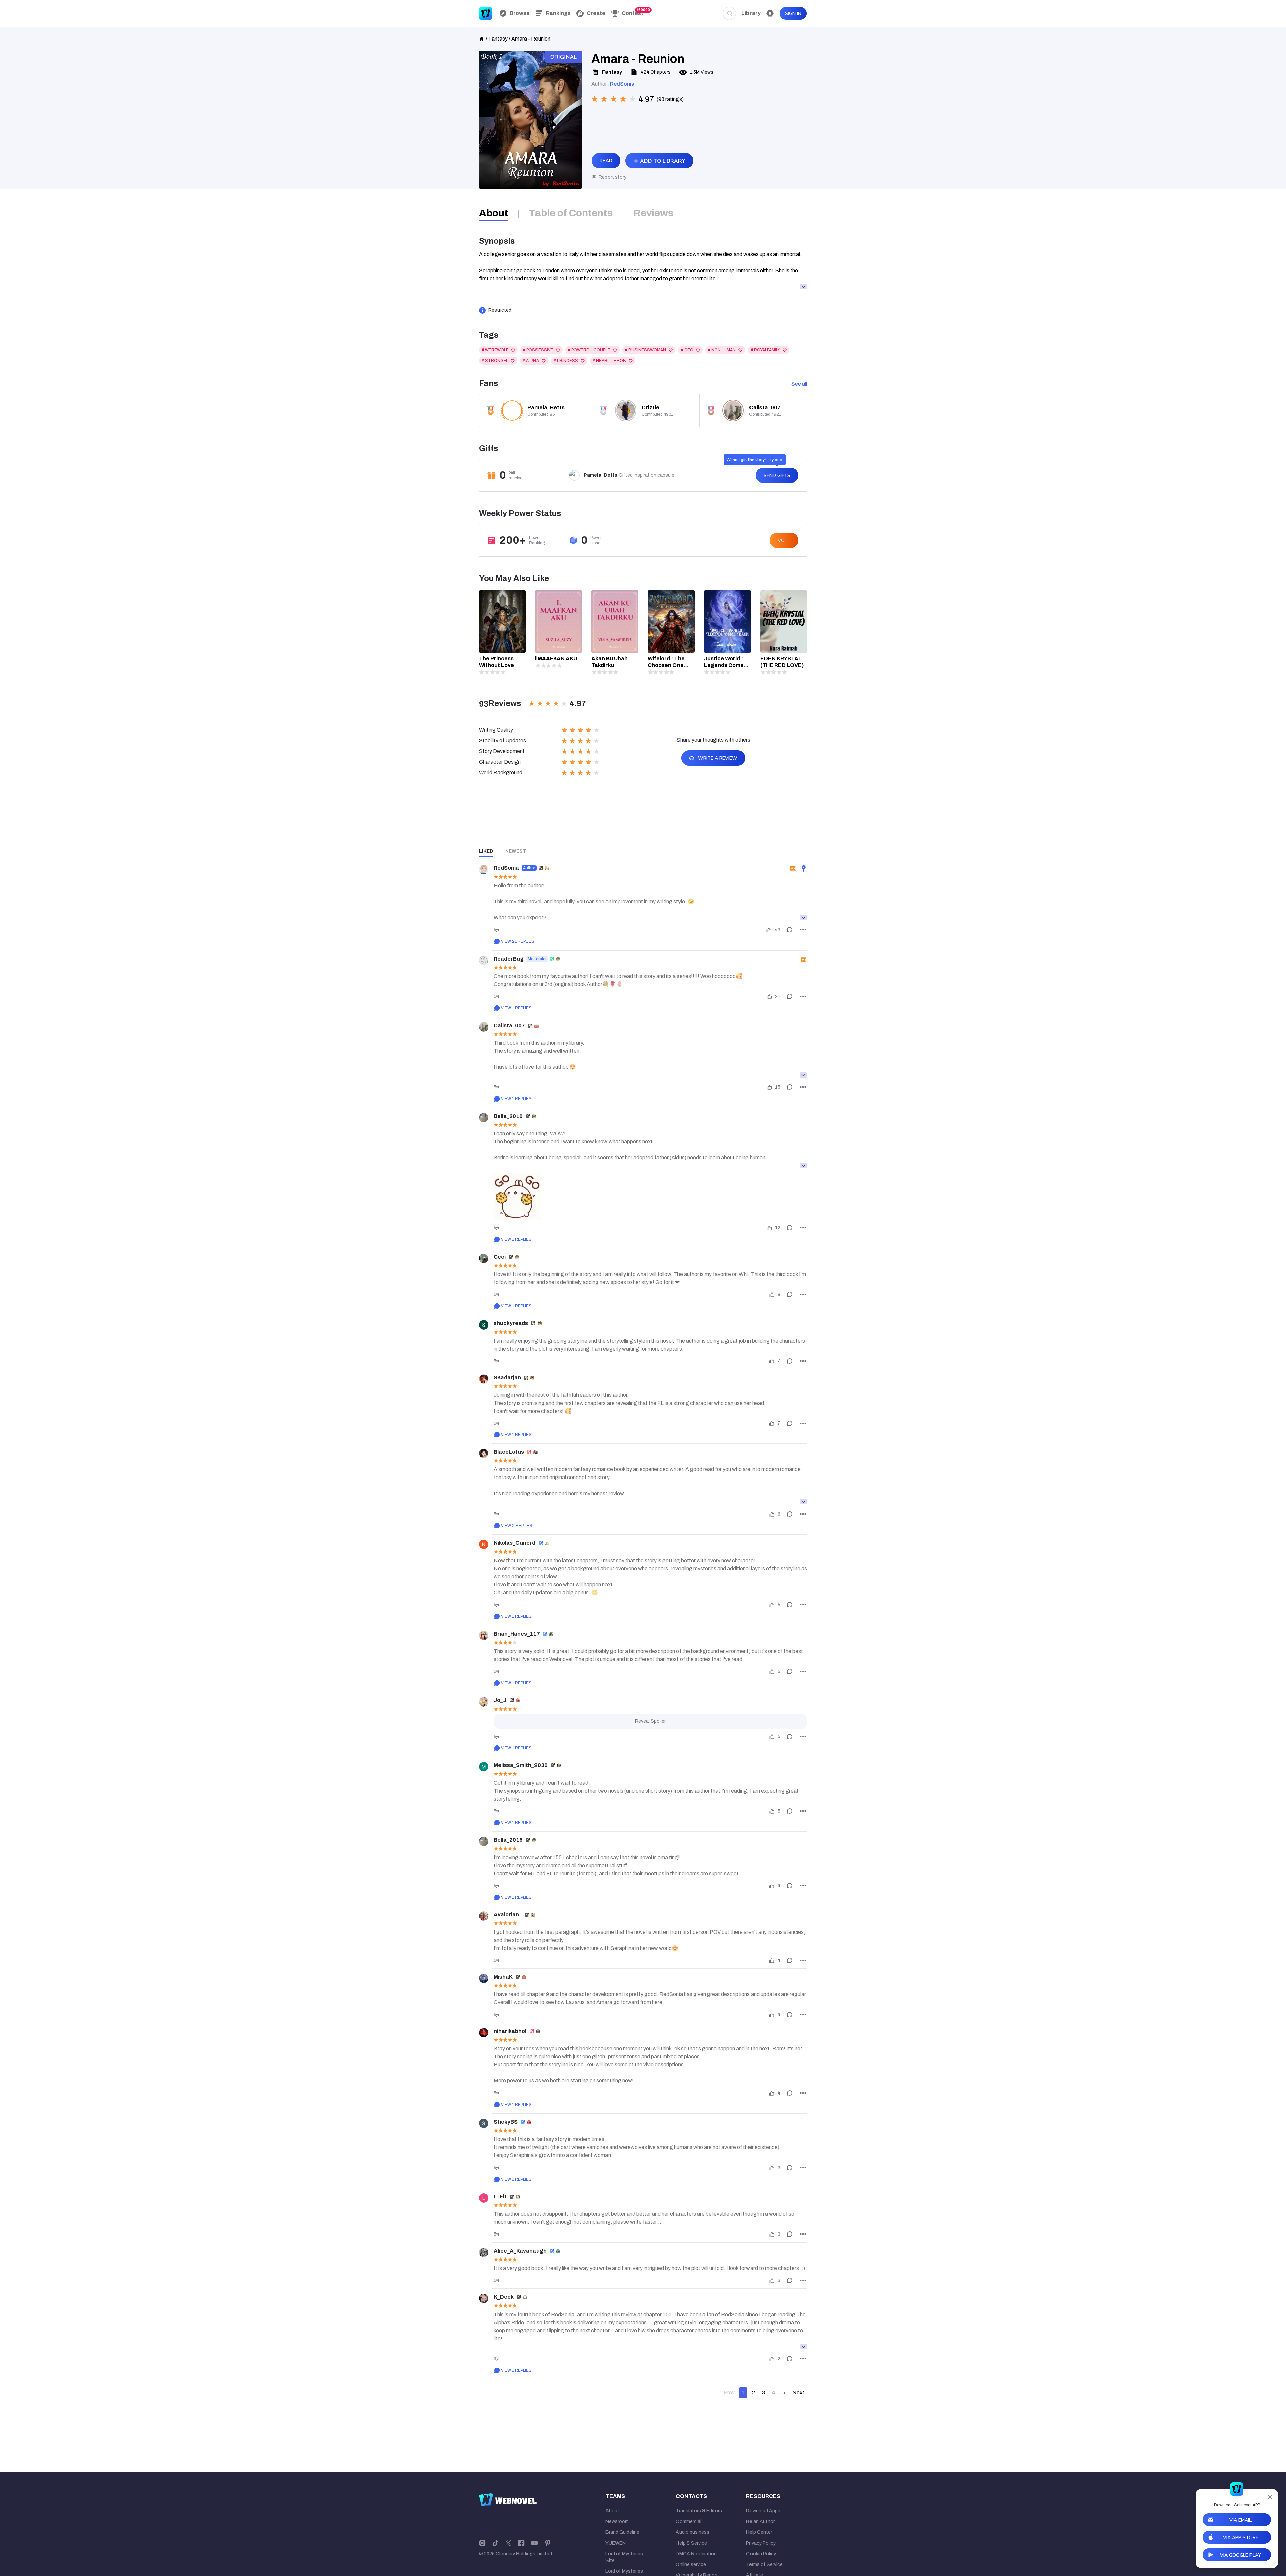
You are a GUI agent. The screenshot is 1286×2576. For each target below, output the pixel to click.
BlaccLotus (509, 1452)
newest (516, 851)
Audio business (693, 2532)
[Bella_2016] (484, 1118)
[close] (1270, 2497)
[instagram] (482, 2543)
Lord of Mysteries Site (624, 2557)
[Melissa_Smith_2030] (484, 1767)
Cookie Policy (761, 2554)
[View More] (803, 918)
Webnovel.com (486, 13)
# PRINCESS (566, 361)
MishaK (503, 1977)
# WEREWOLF (495, 350)
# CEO (687, 350)
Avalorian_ (508, 1915)
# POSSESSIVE (538, 350)
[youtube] (534, 2543)
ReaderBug (509, 959)
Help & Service (691, 2543)
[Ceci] (484, 1258)
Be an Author (760, 2522)
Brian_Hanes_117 (517, 1634)
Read (606, 161)
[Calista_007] (484, 1027)
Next (798, 2392)
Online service (691, 2564)
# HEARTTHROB (609, 361)
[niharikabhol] (484, 2033)
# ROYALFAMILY (765, 350)
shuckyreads (511, 1323)
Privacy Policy (761, 2543)
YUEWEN (616, 2543)
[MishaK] (484, 1978)
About (612, 2511)
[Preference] (770, 13)
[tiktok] (495, 2543)
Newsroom (617, 2522)
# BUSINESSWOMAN (646, 350)
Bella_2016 (508, 1116)
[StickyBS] (484, 2123)
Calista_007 (509, 1025)
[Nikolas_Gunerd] (484, 1544)
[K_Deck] (484, 2298)
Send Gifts (777, 476)
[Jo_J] (484, 1702)
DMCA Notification (696, 2554)
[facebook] (521, 2543)
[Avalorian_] (484, 1916)
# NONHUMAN (722, 350)
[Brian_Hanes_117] (484, 1635)
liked (486, 851)
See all (799, 384)
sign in (793, 14)
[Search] (729, 13)
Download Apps (763, 2511)
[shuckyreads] (484, 1325)
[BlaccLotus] (484, 1453)
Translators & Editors (699, 2511)
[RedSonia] (484, 869)
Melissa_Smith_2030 (521, 1765)
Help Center (759, 2532)
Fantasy (498, 39)
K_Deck (504, 2297)
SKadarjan (507, 1378)
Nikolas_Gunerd (515, 1543)
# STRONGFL (495, 361)
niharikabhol (510, 2031)
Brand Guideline (622, 2532)
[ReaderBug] (484, 960)
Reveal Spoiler (650, 1721)
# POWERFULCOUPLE (589, 350)
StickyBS (506, 2122)
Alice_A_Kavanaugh (520, 2251)
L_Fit (500, 2196)
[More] (803, 930)
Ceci (500, 1257)
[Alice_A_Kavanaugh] (484, 2252)
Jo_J (500, 1700)
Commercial (689, 2522)
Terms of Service (764, 2564)
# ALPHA (531, 361)
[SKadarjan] (484, 1379)
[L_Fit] (484, 2198)
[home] (482, 38)
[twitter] (508, 2543)
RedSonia (622, 84)
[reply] (790, 930)
